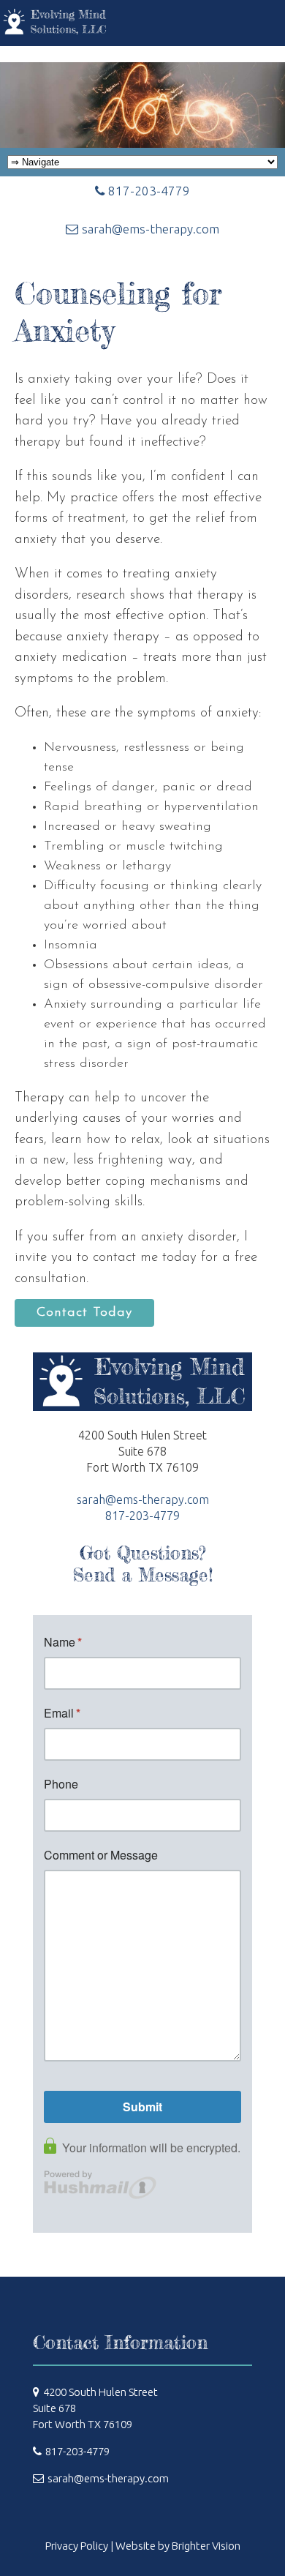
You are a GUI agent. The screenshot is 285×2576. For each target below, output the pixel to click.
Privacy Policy (77, 2546)
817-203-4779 (149, 191)
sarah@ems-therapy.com (151, 229)
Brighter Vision (206, 2546)
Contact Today (84, 1313)
